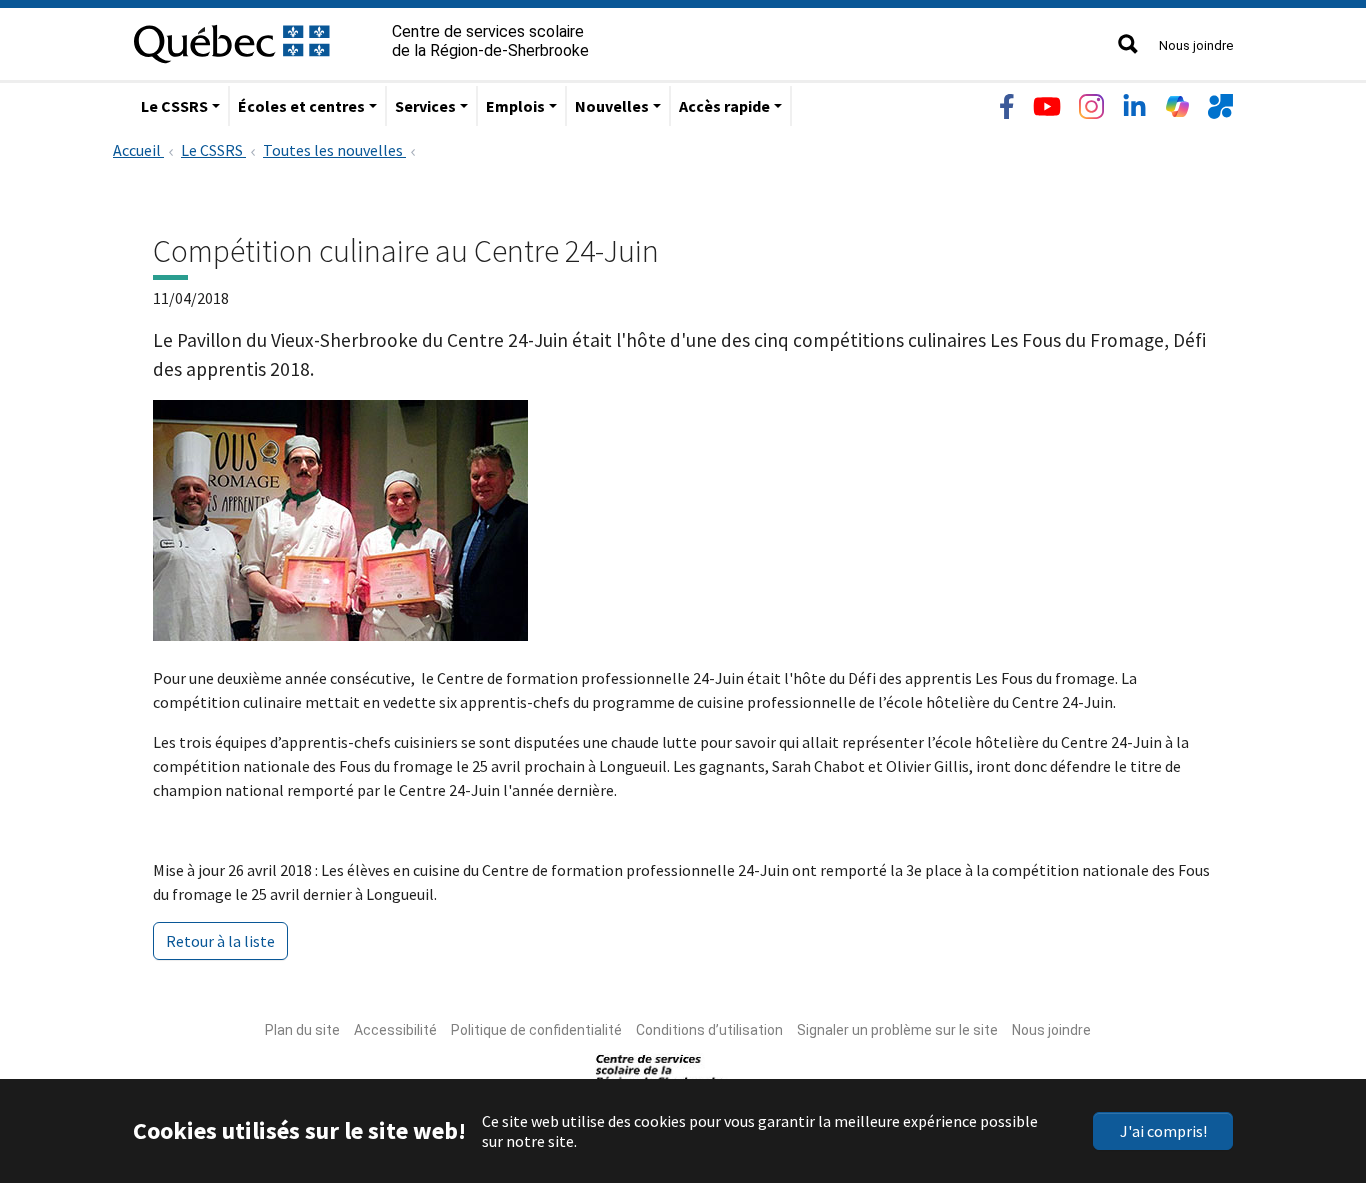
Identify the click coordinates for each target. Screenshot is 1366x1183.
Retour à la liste (220, 941)
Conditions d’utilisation (709, 1030)
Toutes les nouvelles (334, 150)
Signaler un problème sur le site (897, 1030)
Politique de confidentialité (536, 1030)
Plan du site (302, 1030)
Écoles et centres (301, 106)
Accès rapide (724, 106)
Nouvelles (612, 106)
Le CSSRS (174, 106)
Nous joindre (1196, 45)
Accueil (138, 150)
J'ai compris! (1163, 1131)
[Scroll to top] (1314, 1073)
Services (425, 106)
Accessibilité (395, 1030)
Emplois (515, 106)
